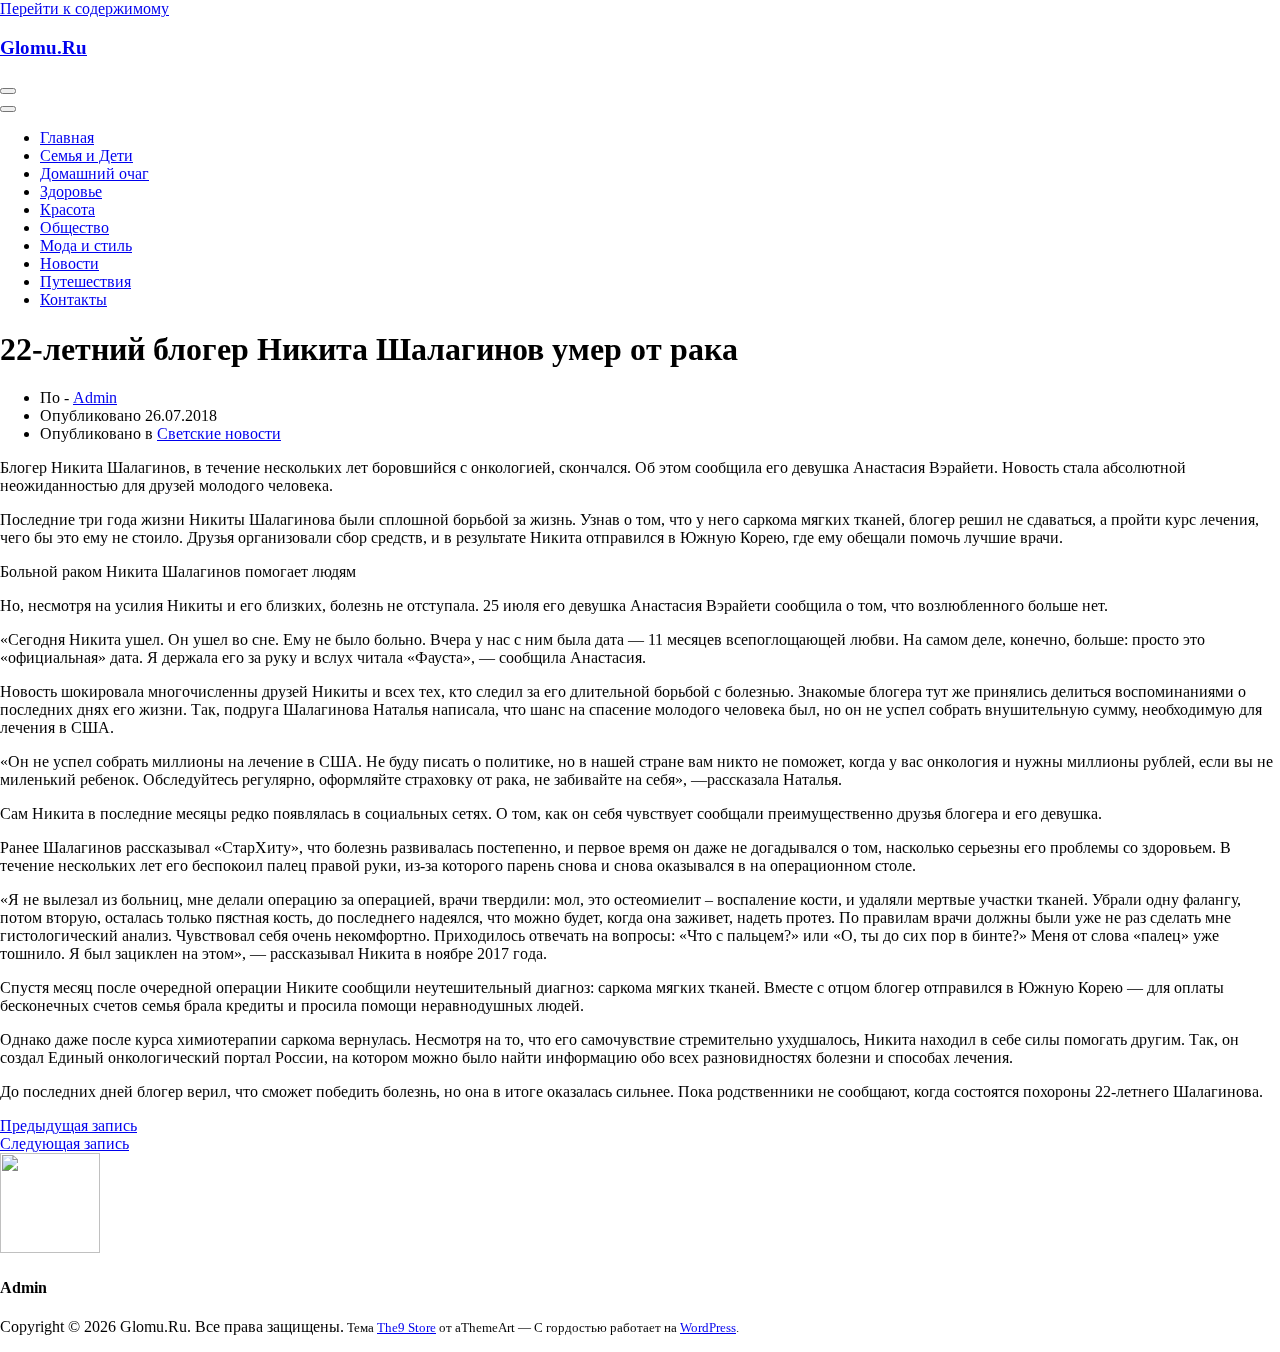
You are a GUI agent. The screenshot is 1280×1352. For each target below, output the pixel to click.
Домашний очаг (94, 173)
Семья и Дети (86, 155)
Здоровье (71, 191)
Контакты (73, 299)
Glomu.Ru (43, 47)
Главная (67, 137)
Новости (69, 263)
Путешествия (85, 281)
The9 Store (406, 1327)
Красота (67, 209)
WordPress (708, 1327)
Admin (95, 397)
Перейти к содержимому (84, 8)
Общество (74, 227)
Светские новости (219, 433)
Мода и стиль (86, 245)
